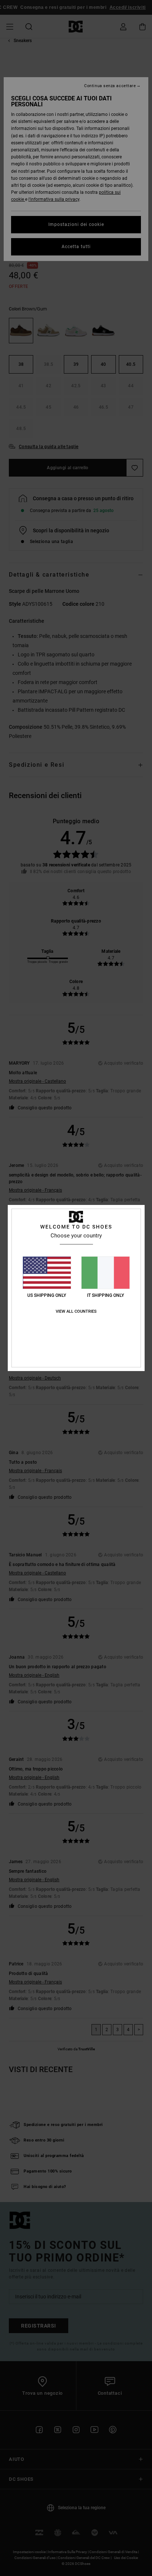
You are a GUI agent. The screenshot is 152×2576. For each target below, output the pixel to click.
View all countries (76, 1311)
